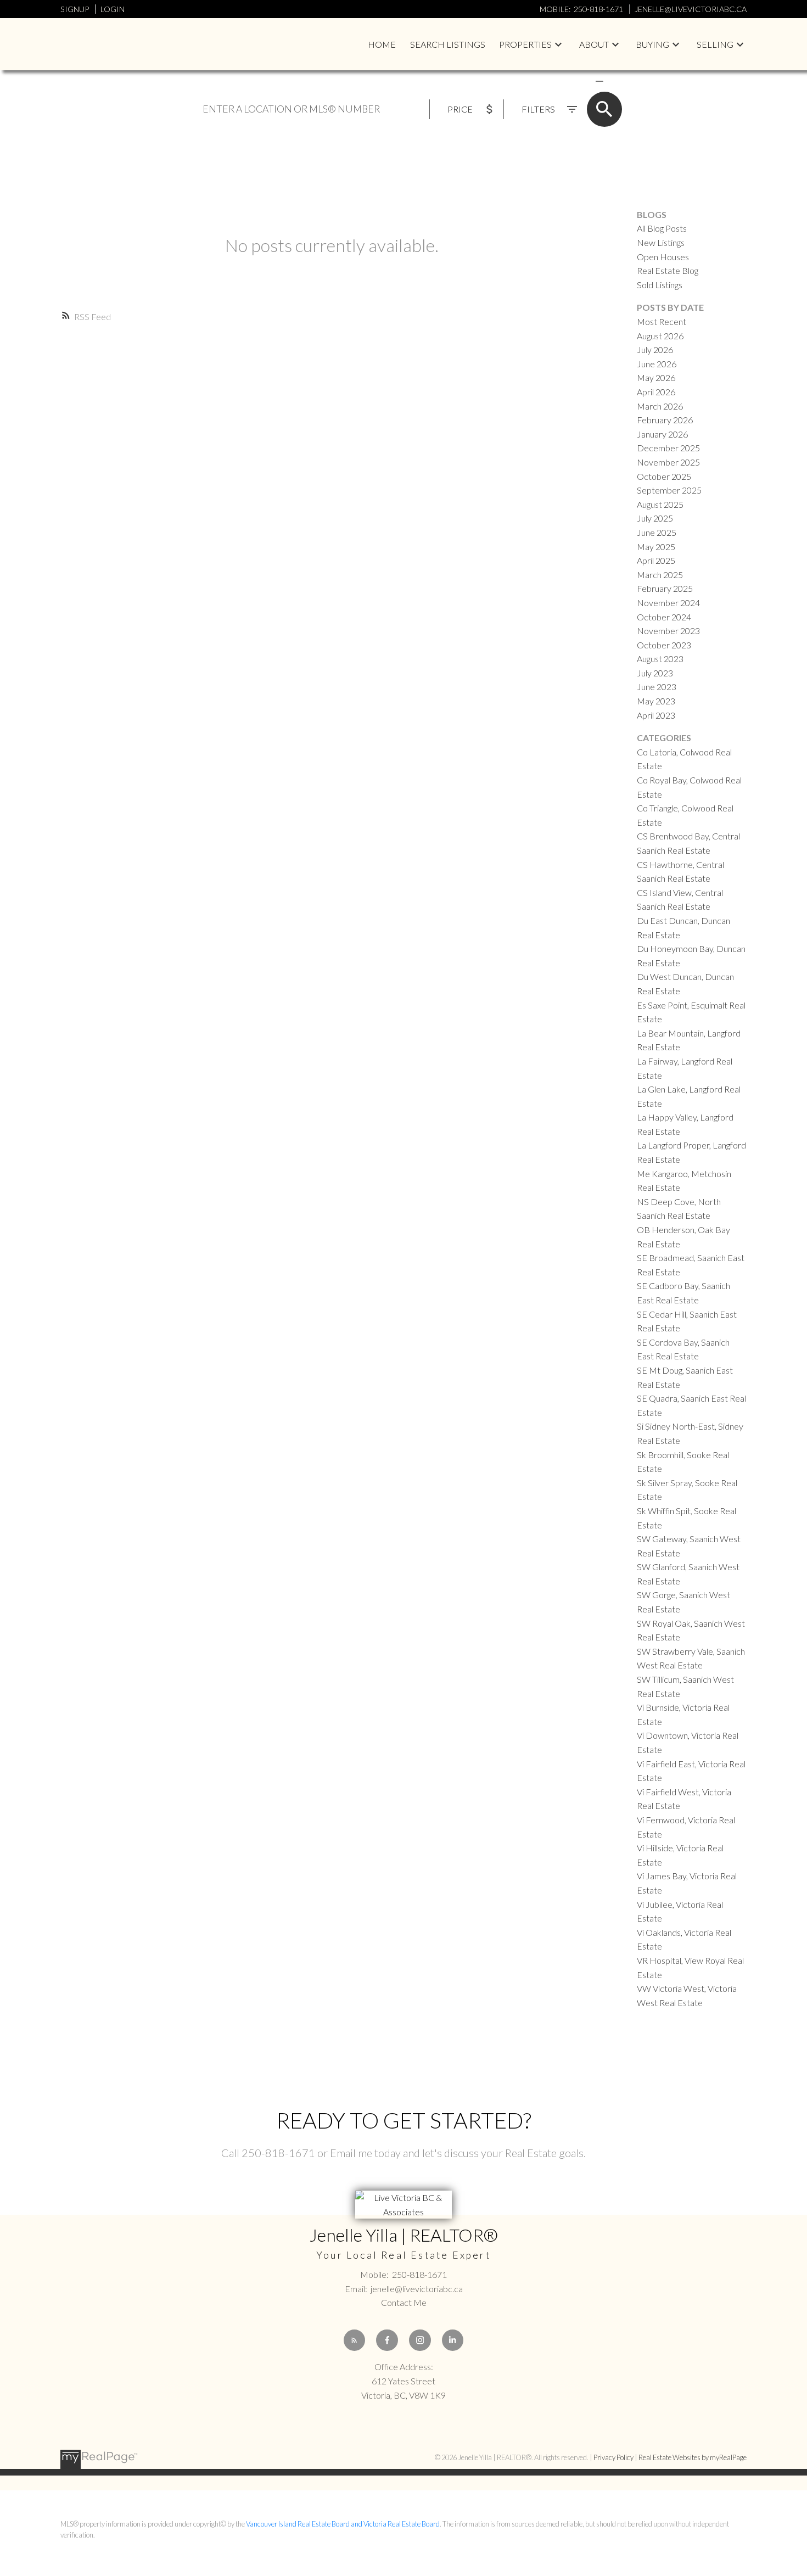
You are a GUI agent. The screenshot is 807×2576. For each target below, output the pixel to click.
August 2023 (660, 659)
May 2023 (656, 701)
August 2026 (660, 336)
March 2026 (660, 406)
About (594, 44)
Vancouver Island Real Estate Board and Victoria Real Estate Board (343, 2524)
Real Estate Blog (668, 270)
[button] (355, 2340)
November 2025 (668, 462)
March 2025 (660, 575)
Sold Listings (660, 285)
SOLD (615, 81)
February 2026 (665, 420)
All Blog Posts (662, 228)
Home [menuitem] (382, 44)
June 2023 (657, 687)
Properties (525, 44)
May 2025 (656, 547)
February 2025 (665, 588)
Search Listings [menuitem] (448, 44)
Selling (715, 44)
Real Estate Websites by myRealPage (693, 2457)
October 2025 (664, 476)
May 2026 (656, 377)
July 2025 (655, 518)
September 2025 (669, 490)
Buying (652, 44)
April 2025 (656, 560)
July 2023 (655, 673)
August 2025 (660, 504)
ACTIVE (573, 81)
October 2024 (664, 617)
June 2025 (657, 532)
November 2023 (668, 631)
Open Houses (663, 257)
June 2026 (657, 364)
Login (113, 9)
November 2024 (668, 603)
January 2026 (662, 434)
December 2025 (668, 448)
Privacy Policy (613, 2457)
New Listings (661, 242)
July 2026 (655, 349)
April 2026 (656, 392)
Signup (75, 9)
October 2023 (664, 645)
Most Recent (662, 321)
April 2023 (656, 715)
